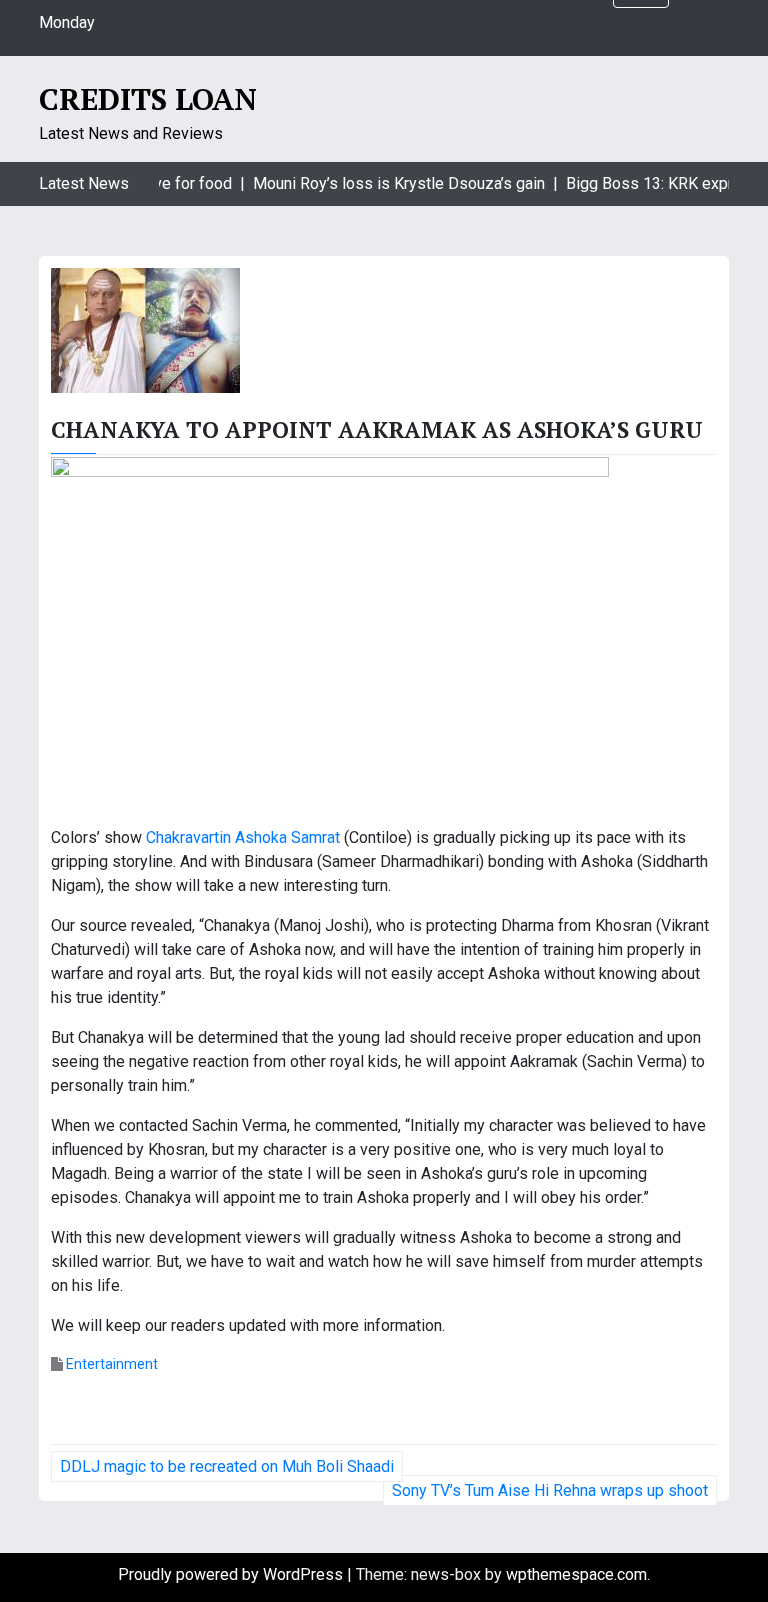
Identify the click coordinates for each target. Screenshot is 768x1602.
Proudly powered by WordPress (232, 1574)
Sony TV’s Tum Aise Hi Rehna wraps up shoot (550, 1490)
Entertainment (112, 1364)
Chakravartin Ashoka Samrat (245, 837)
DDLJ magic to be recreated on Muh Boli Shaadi (227, 1466)
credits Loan (148, 99)
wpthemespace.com (576, 1574)
